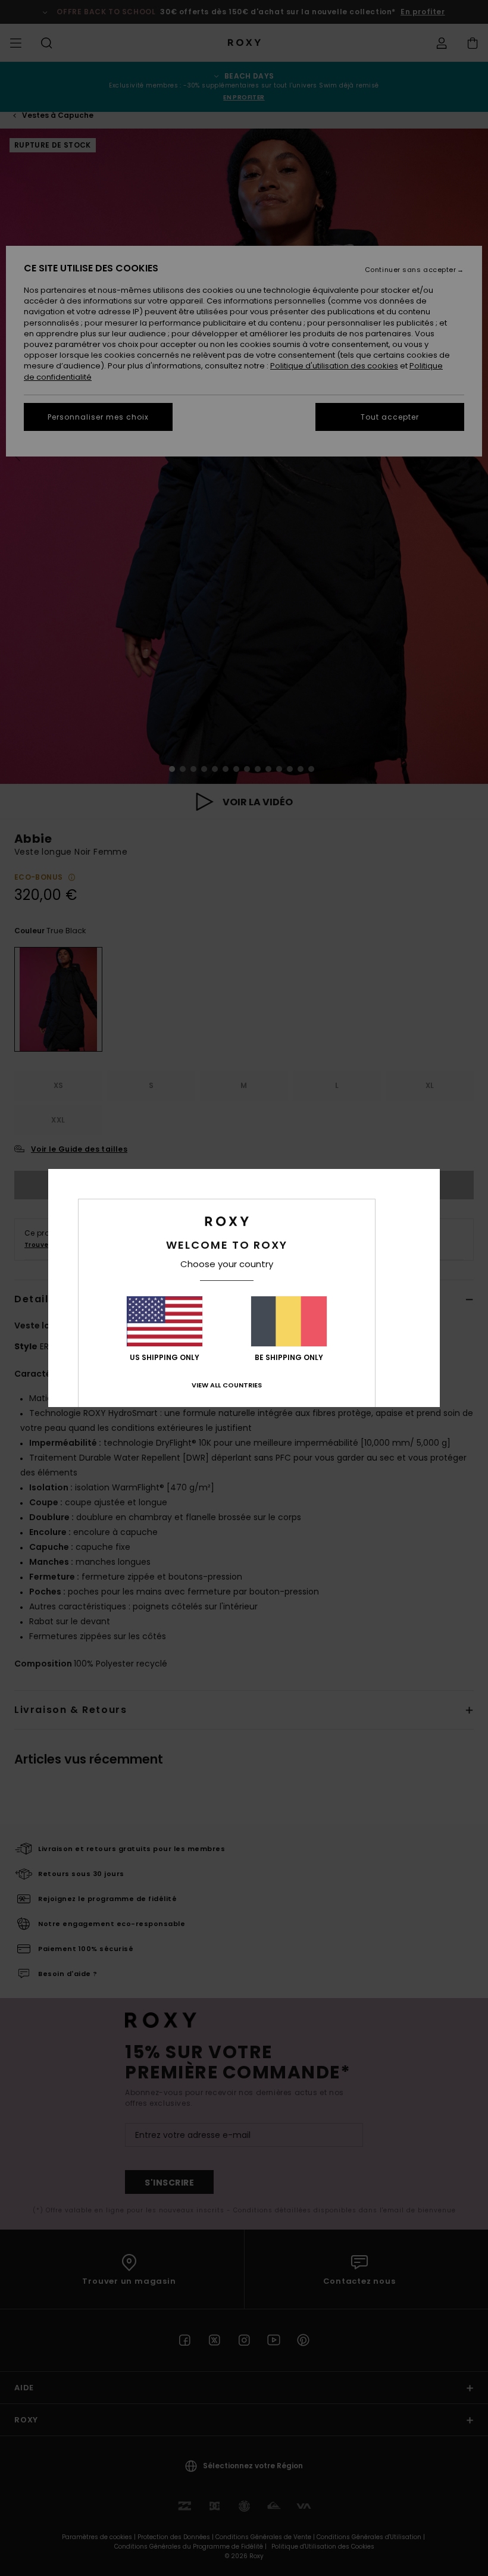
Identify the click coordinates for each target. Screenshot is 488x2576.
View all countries (227, 1385)
